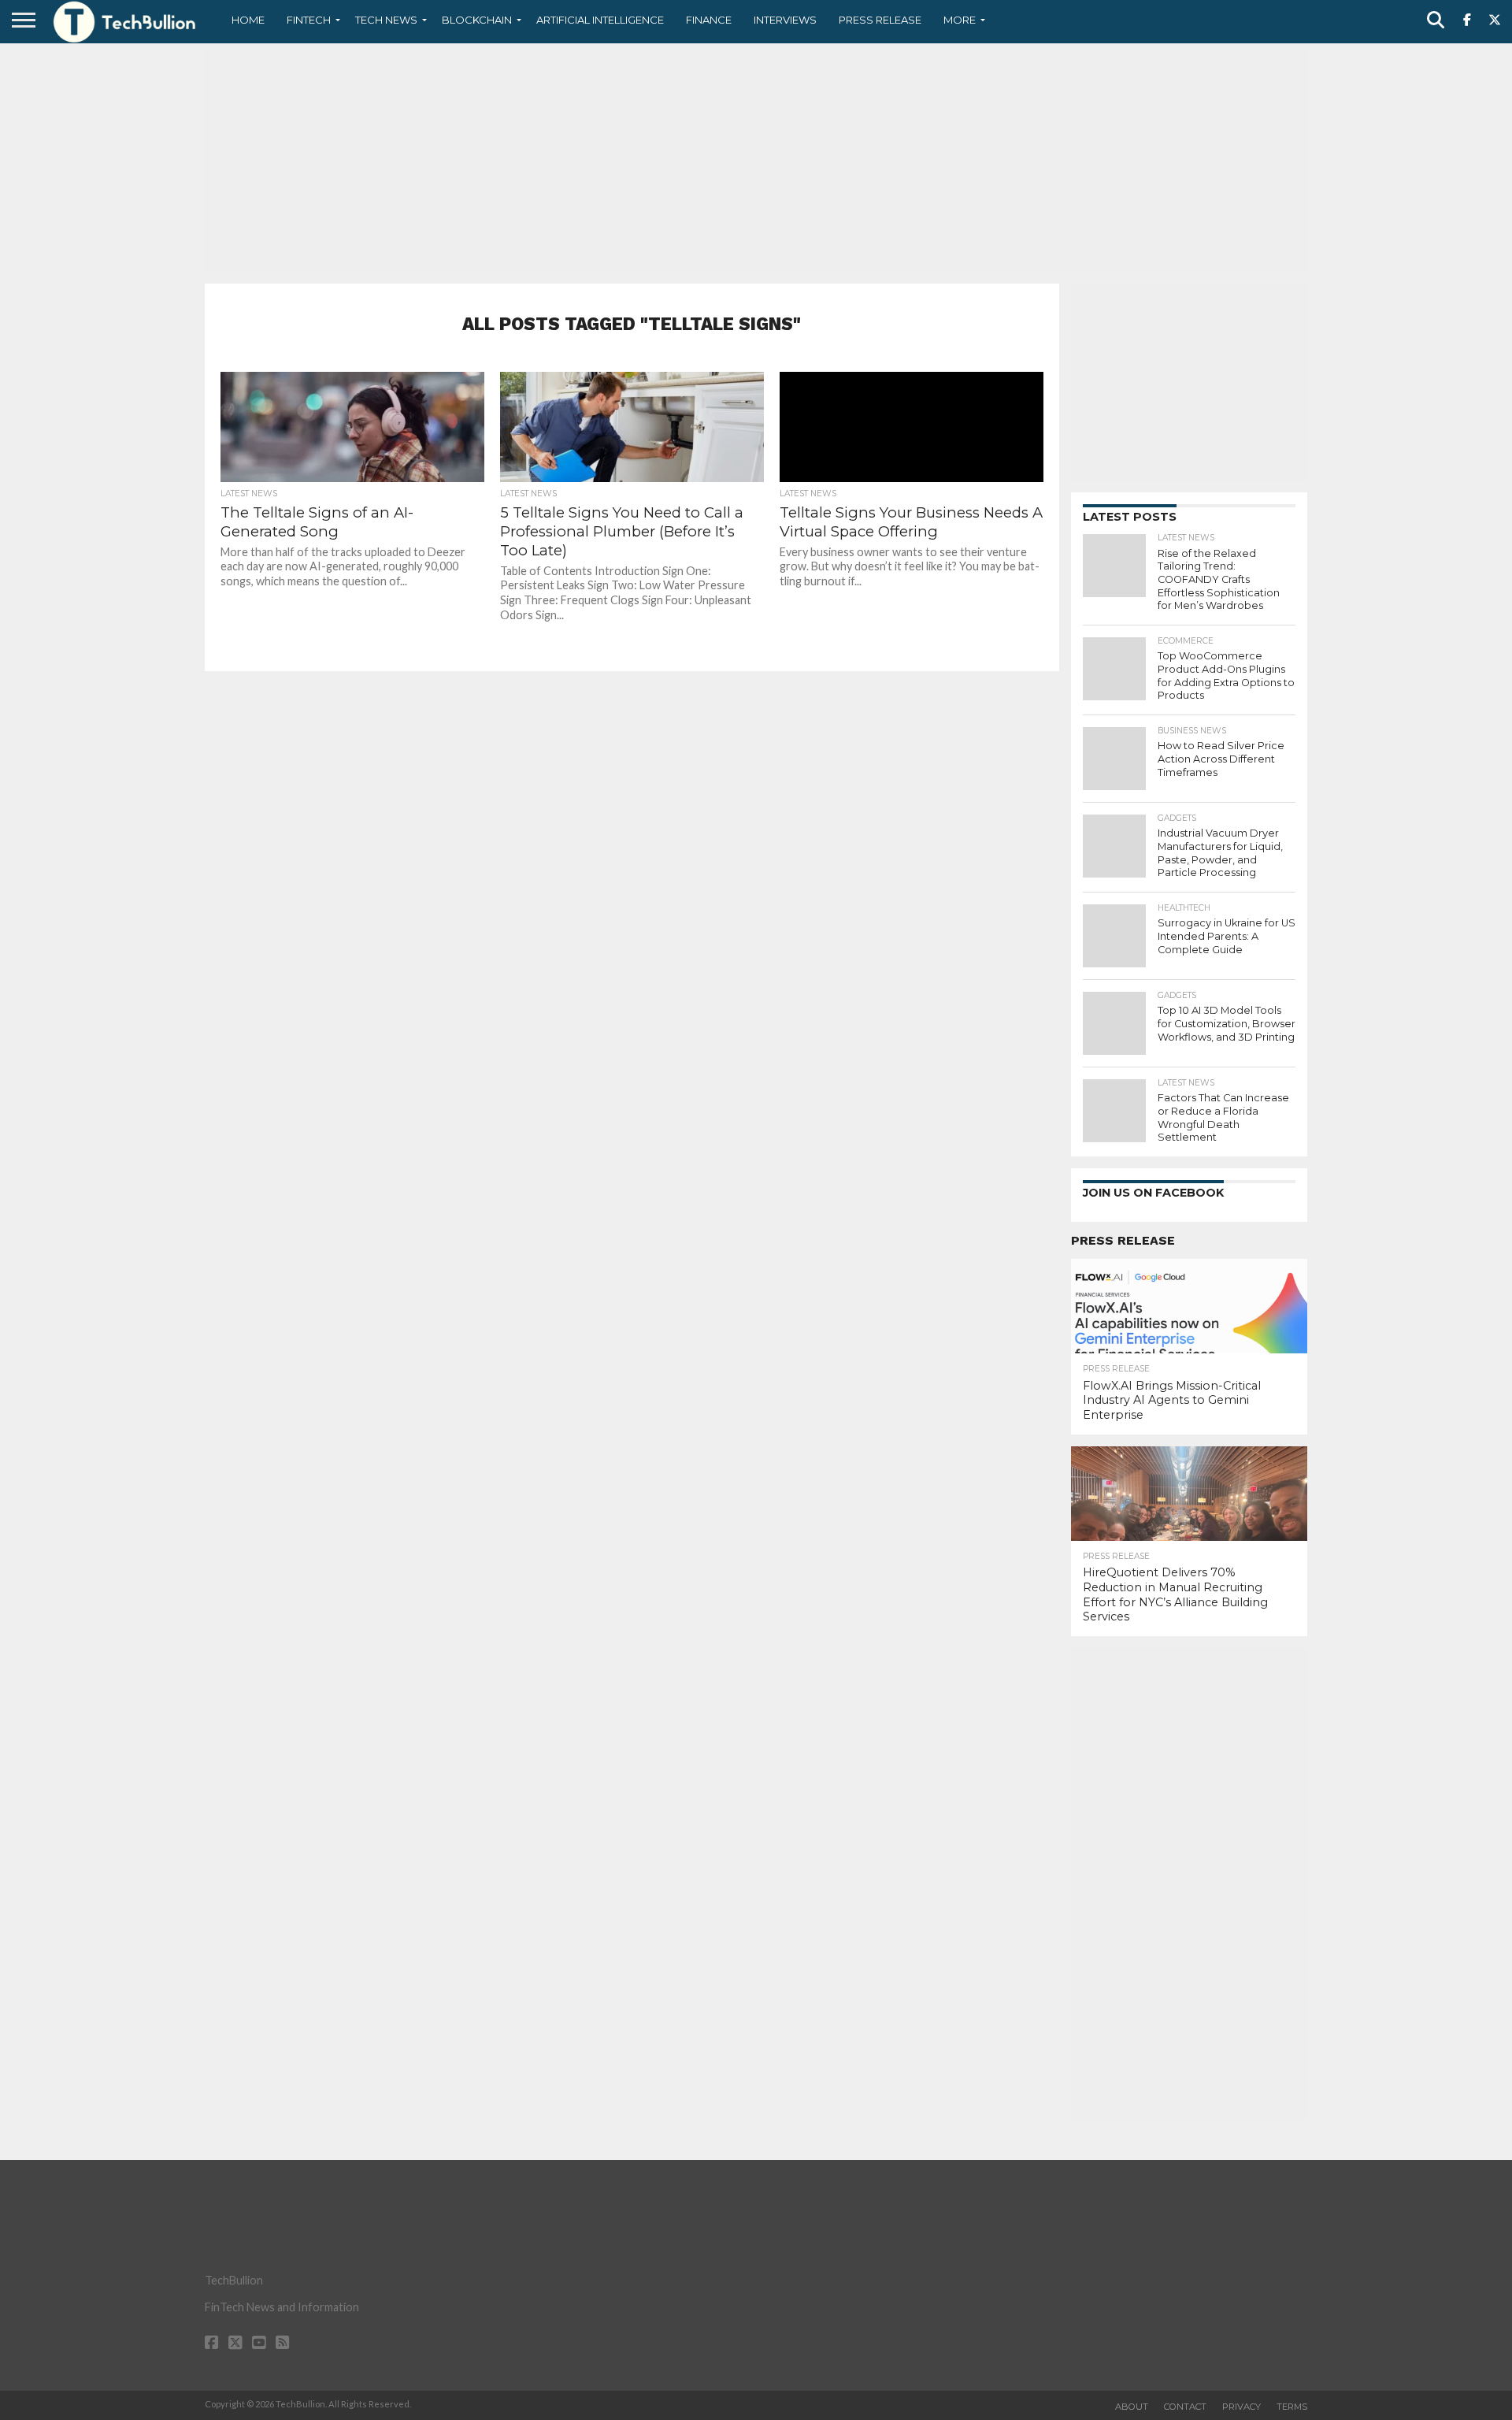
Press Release (880, 20)
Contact (1185, 2407)
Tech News (386, 20)
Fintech (309, 20)
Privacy (1241, 2407)
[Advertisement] (756, 161)
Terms (1292, 2407)
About (1132, 2407)
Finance (709, 20)
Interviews (785, 20)
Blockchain (477, 20)
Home (248, 20)
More (960, 20)
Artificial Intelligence (600, 20)
